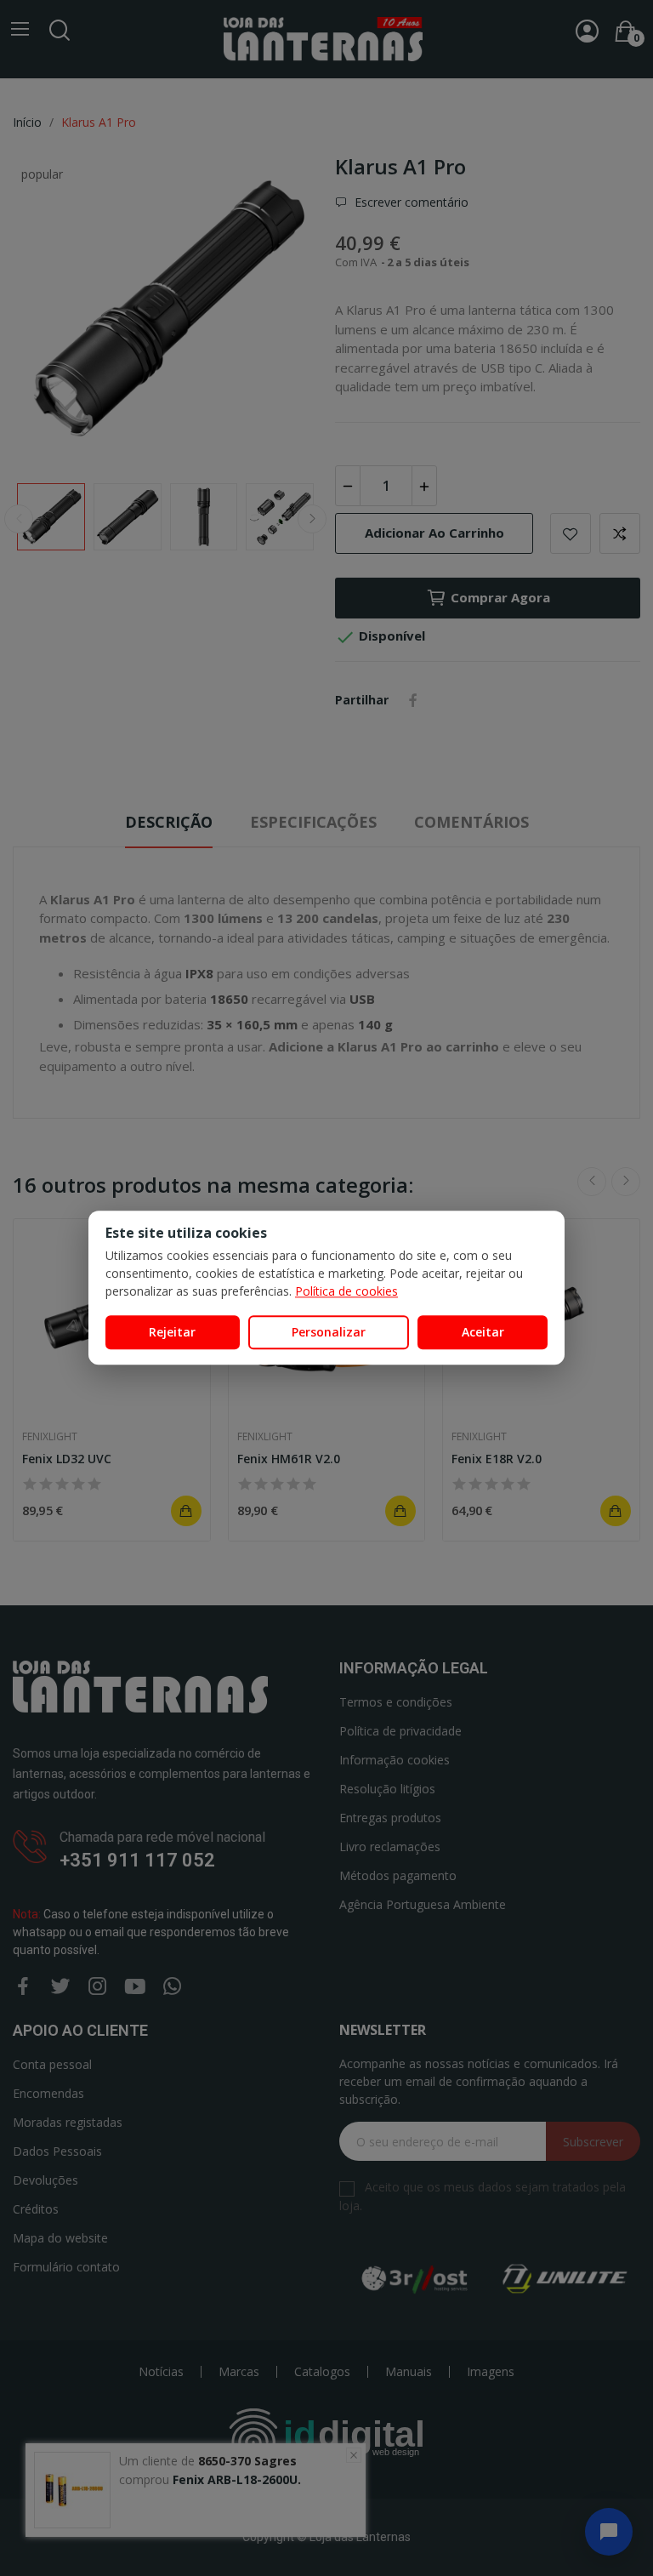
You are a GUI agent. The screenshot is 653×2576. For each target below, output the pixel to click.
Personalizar (329, 1332)
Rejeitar (172, 1332)
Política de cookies (346, 1291)
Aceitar (483, 1332)
